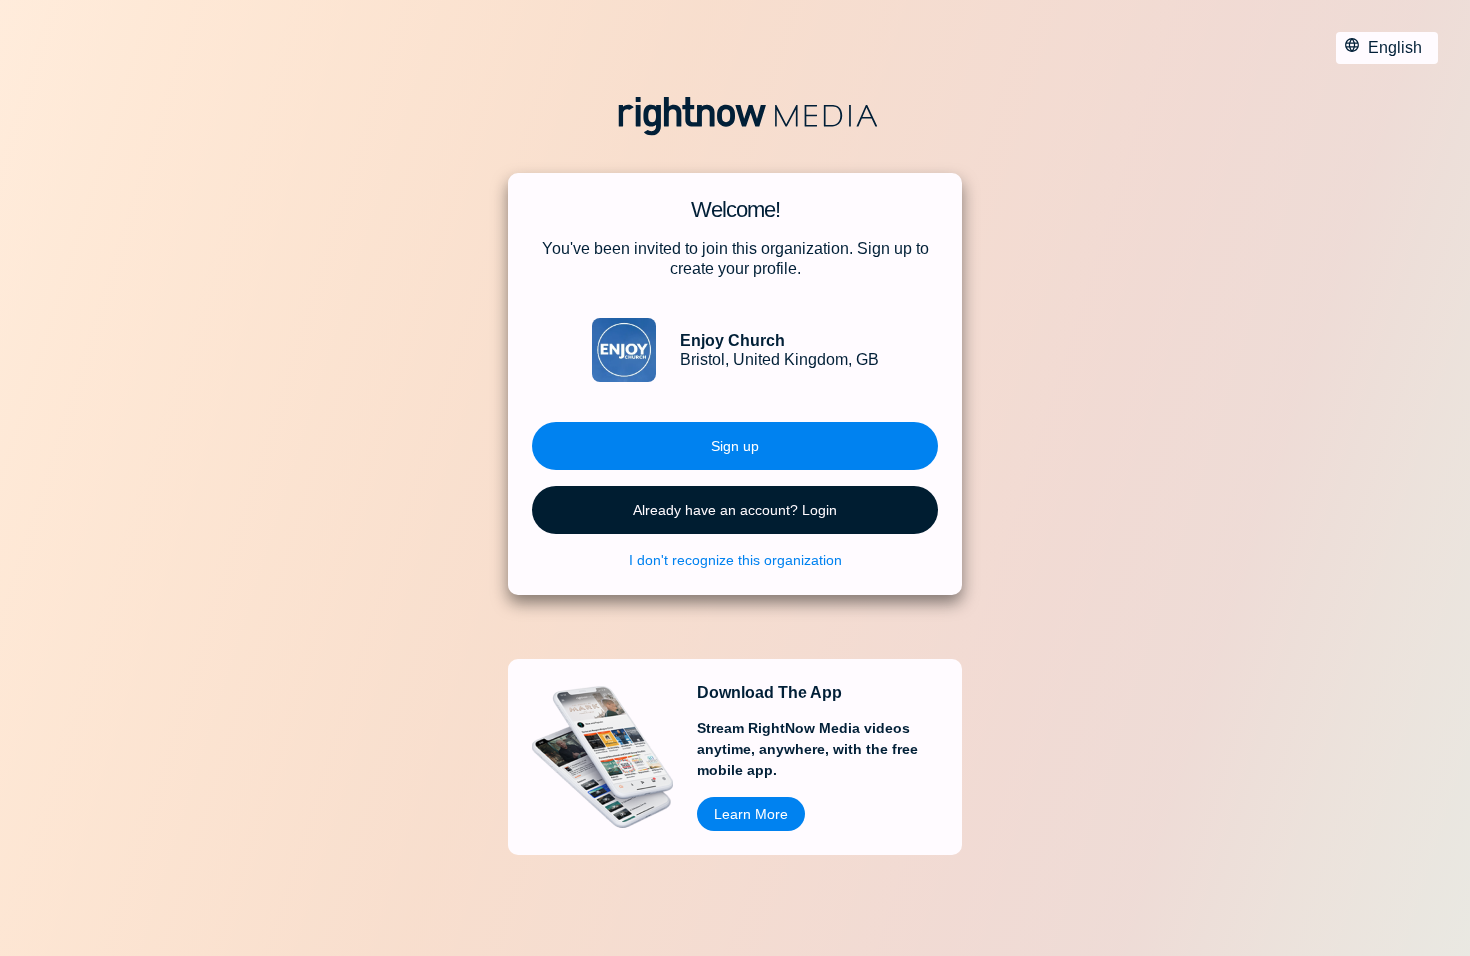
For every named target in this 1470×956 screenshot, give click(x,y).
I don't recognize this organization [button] (735, 560)
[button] (735, 446)
